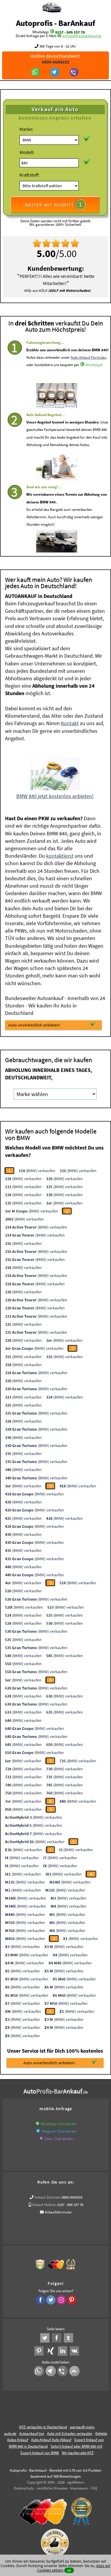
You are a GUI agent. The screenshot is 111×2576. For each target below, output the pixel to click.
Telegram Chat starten (59, 2131)
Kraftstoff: (29, 175)
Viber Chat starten (59, 2139)
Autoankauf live (32, 2433)
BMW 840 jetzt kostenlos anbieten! (55, 796)
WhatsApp (93, 365)
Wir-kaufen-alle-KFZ (78, 2453)
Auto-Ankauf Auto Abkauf (51, 2440)
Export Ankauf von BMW (40, 2453)
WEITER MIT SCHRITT (54, 204)
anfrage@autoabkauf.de (82, 36)
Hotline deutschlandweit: (55, 59)
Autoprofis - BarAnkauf (55, 23)
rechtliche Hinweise (52, 2488)
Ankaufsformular (58, 2212)
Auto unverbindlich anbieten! (34, 1025)
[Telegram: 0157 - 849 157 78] (55, 73)
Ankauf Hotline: (44, 2205)
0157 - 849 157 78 (70, 32)
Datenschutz (24, 2488)
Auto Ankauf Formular (88, 357)
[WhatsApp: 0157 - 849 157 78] (52, 32)
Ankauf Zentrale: (48, 2197)
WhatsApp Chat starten (59, 2124)
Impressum (79, 2488)
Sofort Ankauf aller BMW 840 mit (76, 2446)
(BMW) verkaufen (37, 1171)
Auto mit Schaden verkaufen (70, 2433)
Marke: (26, 129)
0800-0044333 (72, 2197)
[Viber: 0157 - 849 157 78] (75, 73)
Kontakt (70, 723)
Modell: (27, 152)
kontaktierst (60, 856)
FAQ (94, 2488)
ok (69, 2570)
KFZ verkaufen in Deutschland (43, 2427)
